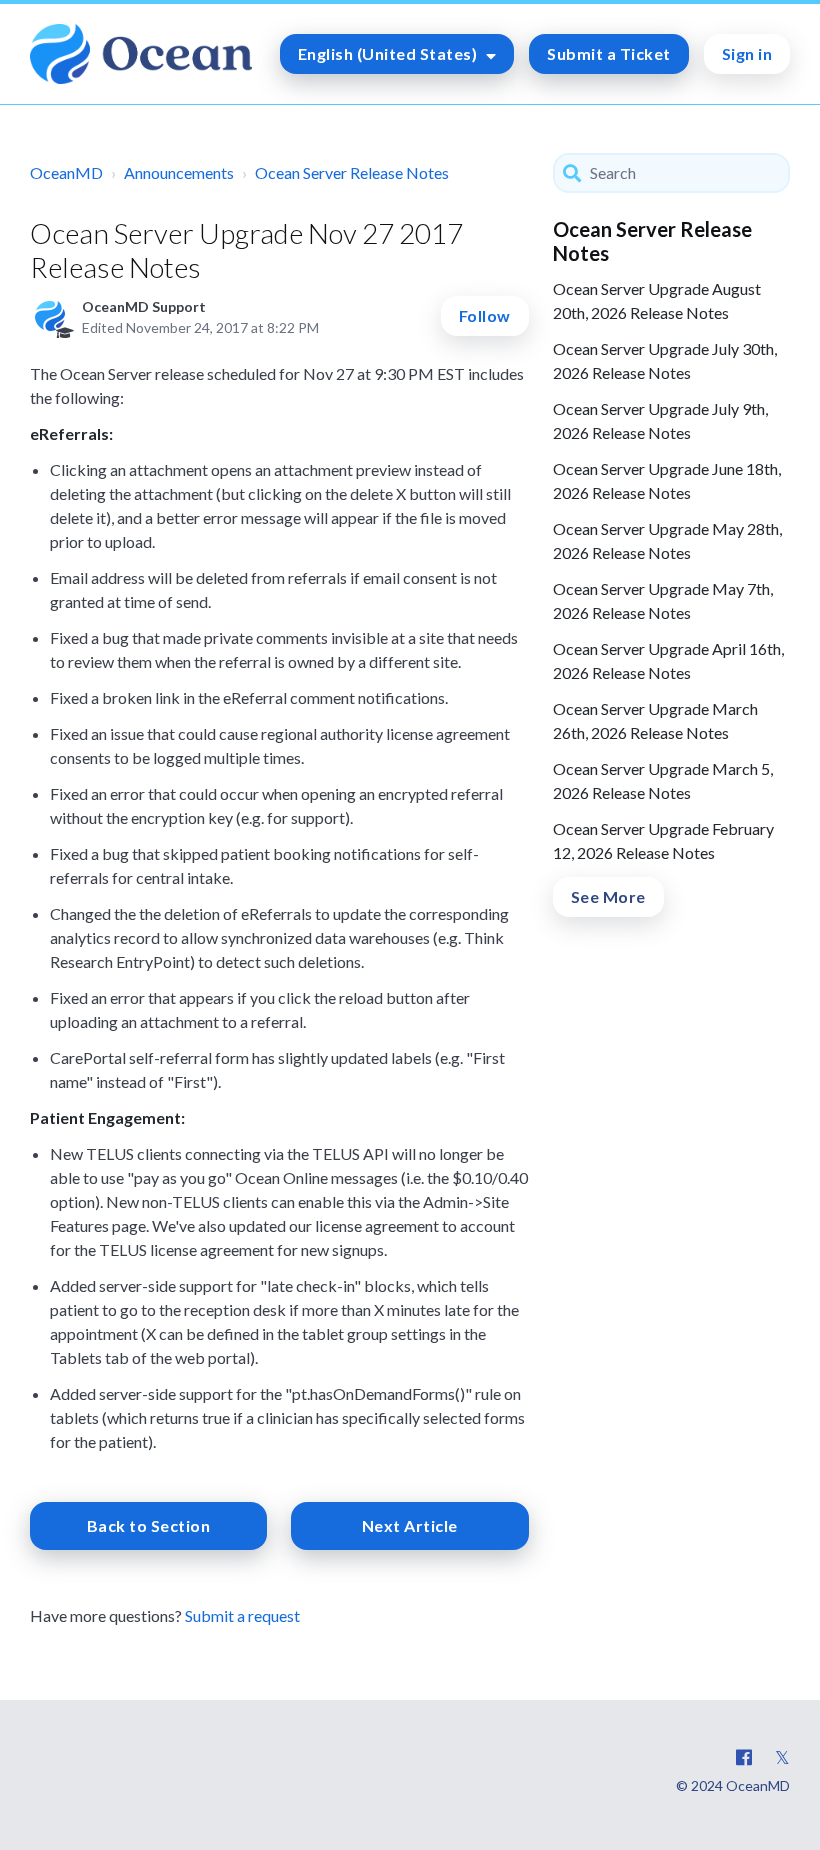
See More (608, 896)
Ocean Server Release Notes (352, 172)
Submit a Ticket (609, 53)
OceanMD (66, 172)
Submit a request (242, 1615)
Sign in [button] (747, 53)
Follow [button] (485, 315)
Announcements (179, 172)
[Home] (141, 54)
